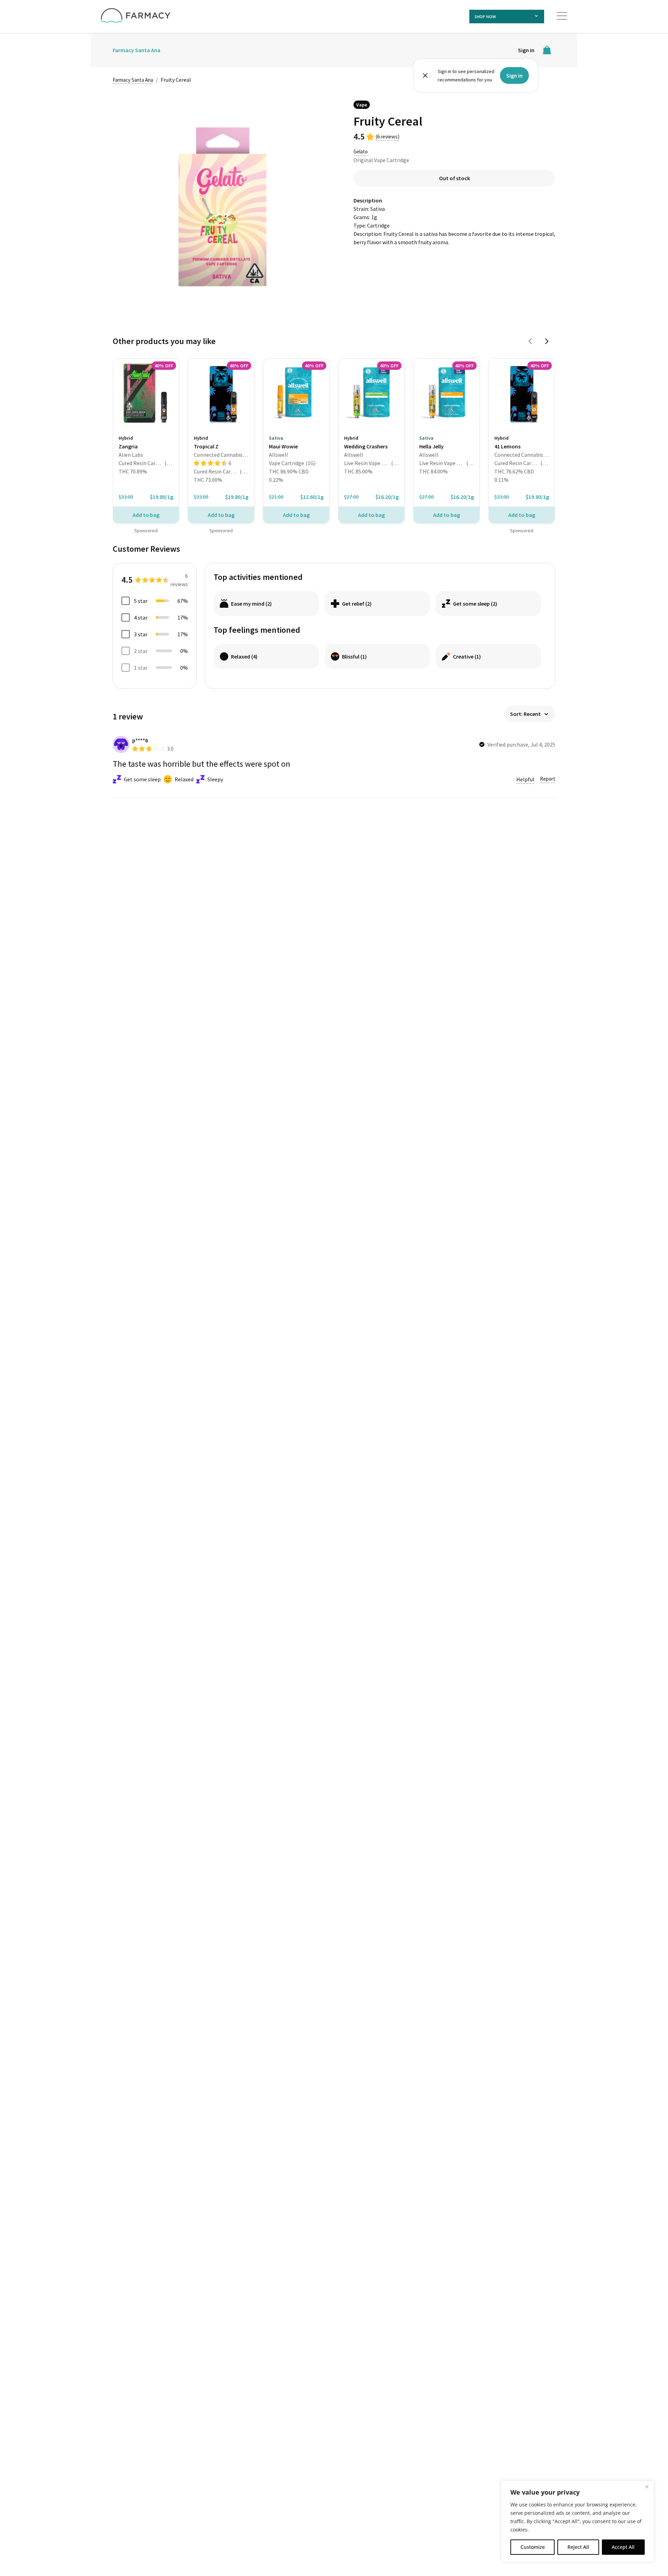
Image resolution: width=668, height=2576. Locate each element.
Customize (533, 2547)
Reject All (578, 2547)
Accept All (623, 2547)
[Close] (647, 2487)
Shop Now (485, 17)
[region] (578, 2521)
